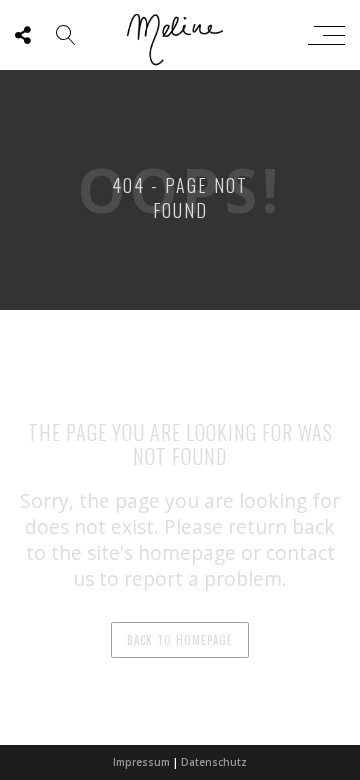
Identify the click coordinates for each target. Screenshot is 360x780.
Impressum (141, 762)
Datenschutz (214, 762)
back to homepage (180, 640)
